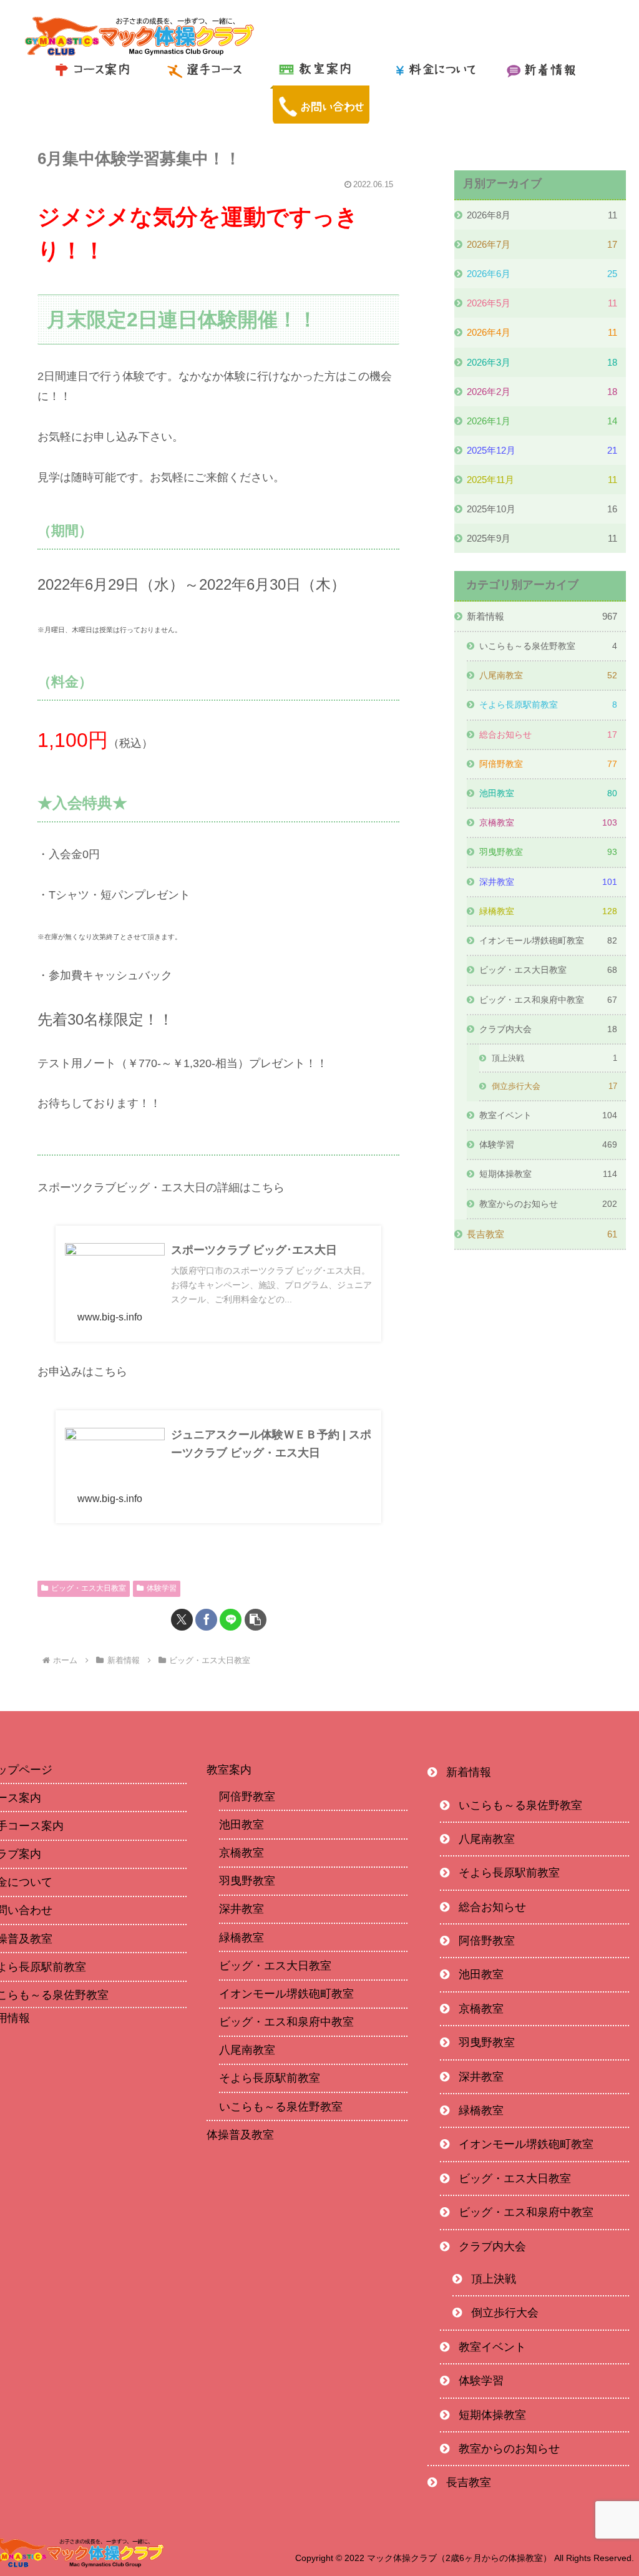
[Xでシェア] (182, 1620)
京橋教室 (241, 1853)
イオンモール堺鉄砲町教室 (286, 1994)
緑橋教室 (241, 1938)
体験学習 (162, 1588)
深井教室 (241, 1909)
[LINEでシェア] (231, 1620)
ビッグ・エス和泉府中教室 (286, 2022)
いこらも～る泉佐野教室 (281, 2107)
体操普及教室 (240, 2135)
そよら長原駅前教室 (270, 2078)
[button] (256, 1620)
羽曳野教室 (247, 1881)
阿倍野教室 (247, 1797)
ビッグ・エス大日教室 (89, 1588)
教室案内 (229, 1770)
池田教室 (241, 1825)
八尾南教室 (247, 2050)
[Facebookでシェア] (206, 1620)
